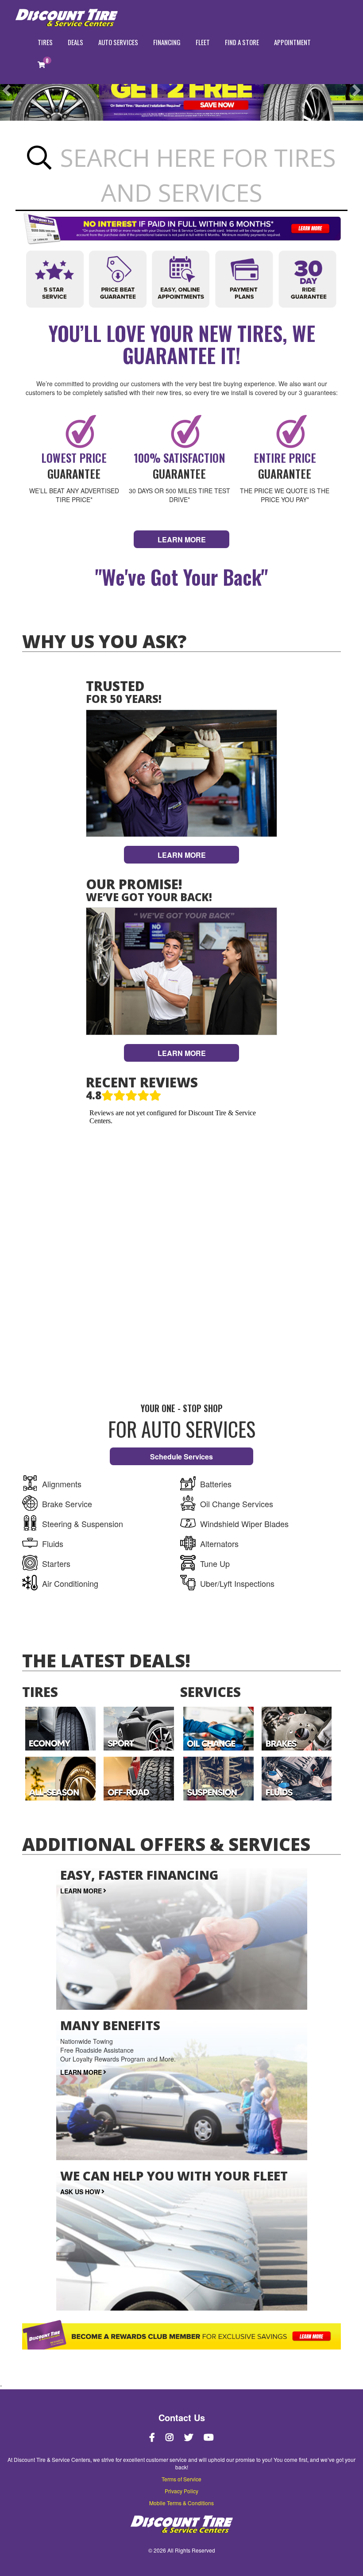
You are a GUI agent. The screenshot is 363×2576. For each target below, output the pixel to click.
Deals (75, 42)
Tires (45, 42)
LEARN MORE (182, 539)
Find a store (242, 42)
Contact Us (182, 2418)
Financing (167, 42)
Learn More (182, 855)
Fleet (203, 42)
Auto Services (118, 42)
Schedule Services (181, 1457)
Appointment (292, 42)
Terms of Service (181, 2479)
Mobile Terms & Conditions (181, 2503)
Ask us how (80, 2192)
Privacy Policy (181, 2491)
